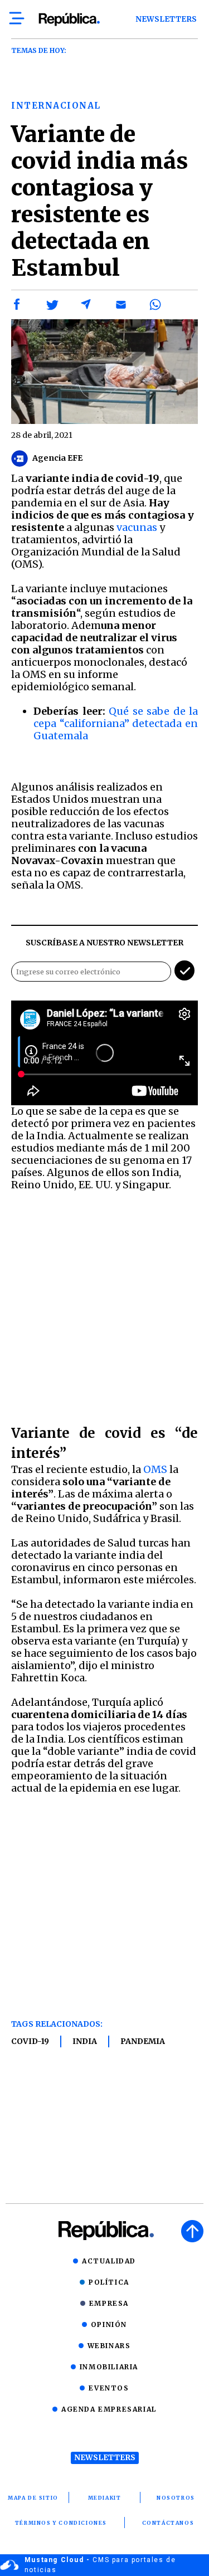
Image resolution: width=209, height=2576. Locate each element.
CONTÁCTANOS (168, 2523)
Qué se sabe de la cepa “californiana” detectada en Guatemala (116, 723)
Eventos (109, 2388)
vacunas (137, 527)
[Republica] (69, 19)
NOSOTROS (176, 2498)
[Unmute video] (104, 1053)
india (85, 2041)
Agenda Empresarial (109, 2409)
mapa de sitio (33, 2498)
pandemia (143, 2041)
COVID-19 (30, 2041)
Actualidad (109, 2261)
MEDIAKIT (105, 2498)
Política (109, 2282)
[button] (17, 305)
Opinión (109, 2324)
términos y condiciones (61, 2523)
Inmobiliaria (109, 2367)
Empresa (109, 2303)
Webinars (109, 2346)
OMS (155, 1469)
